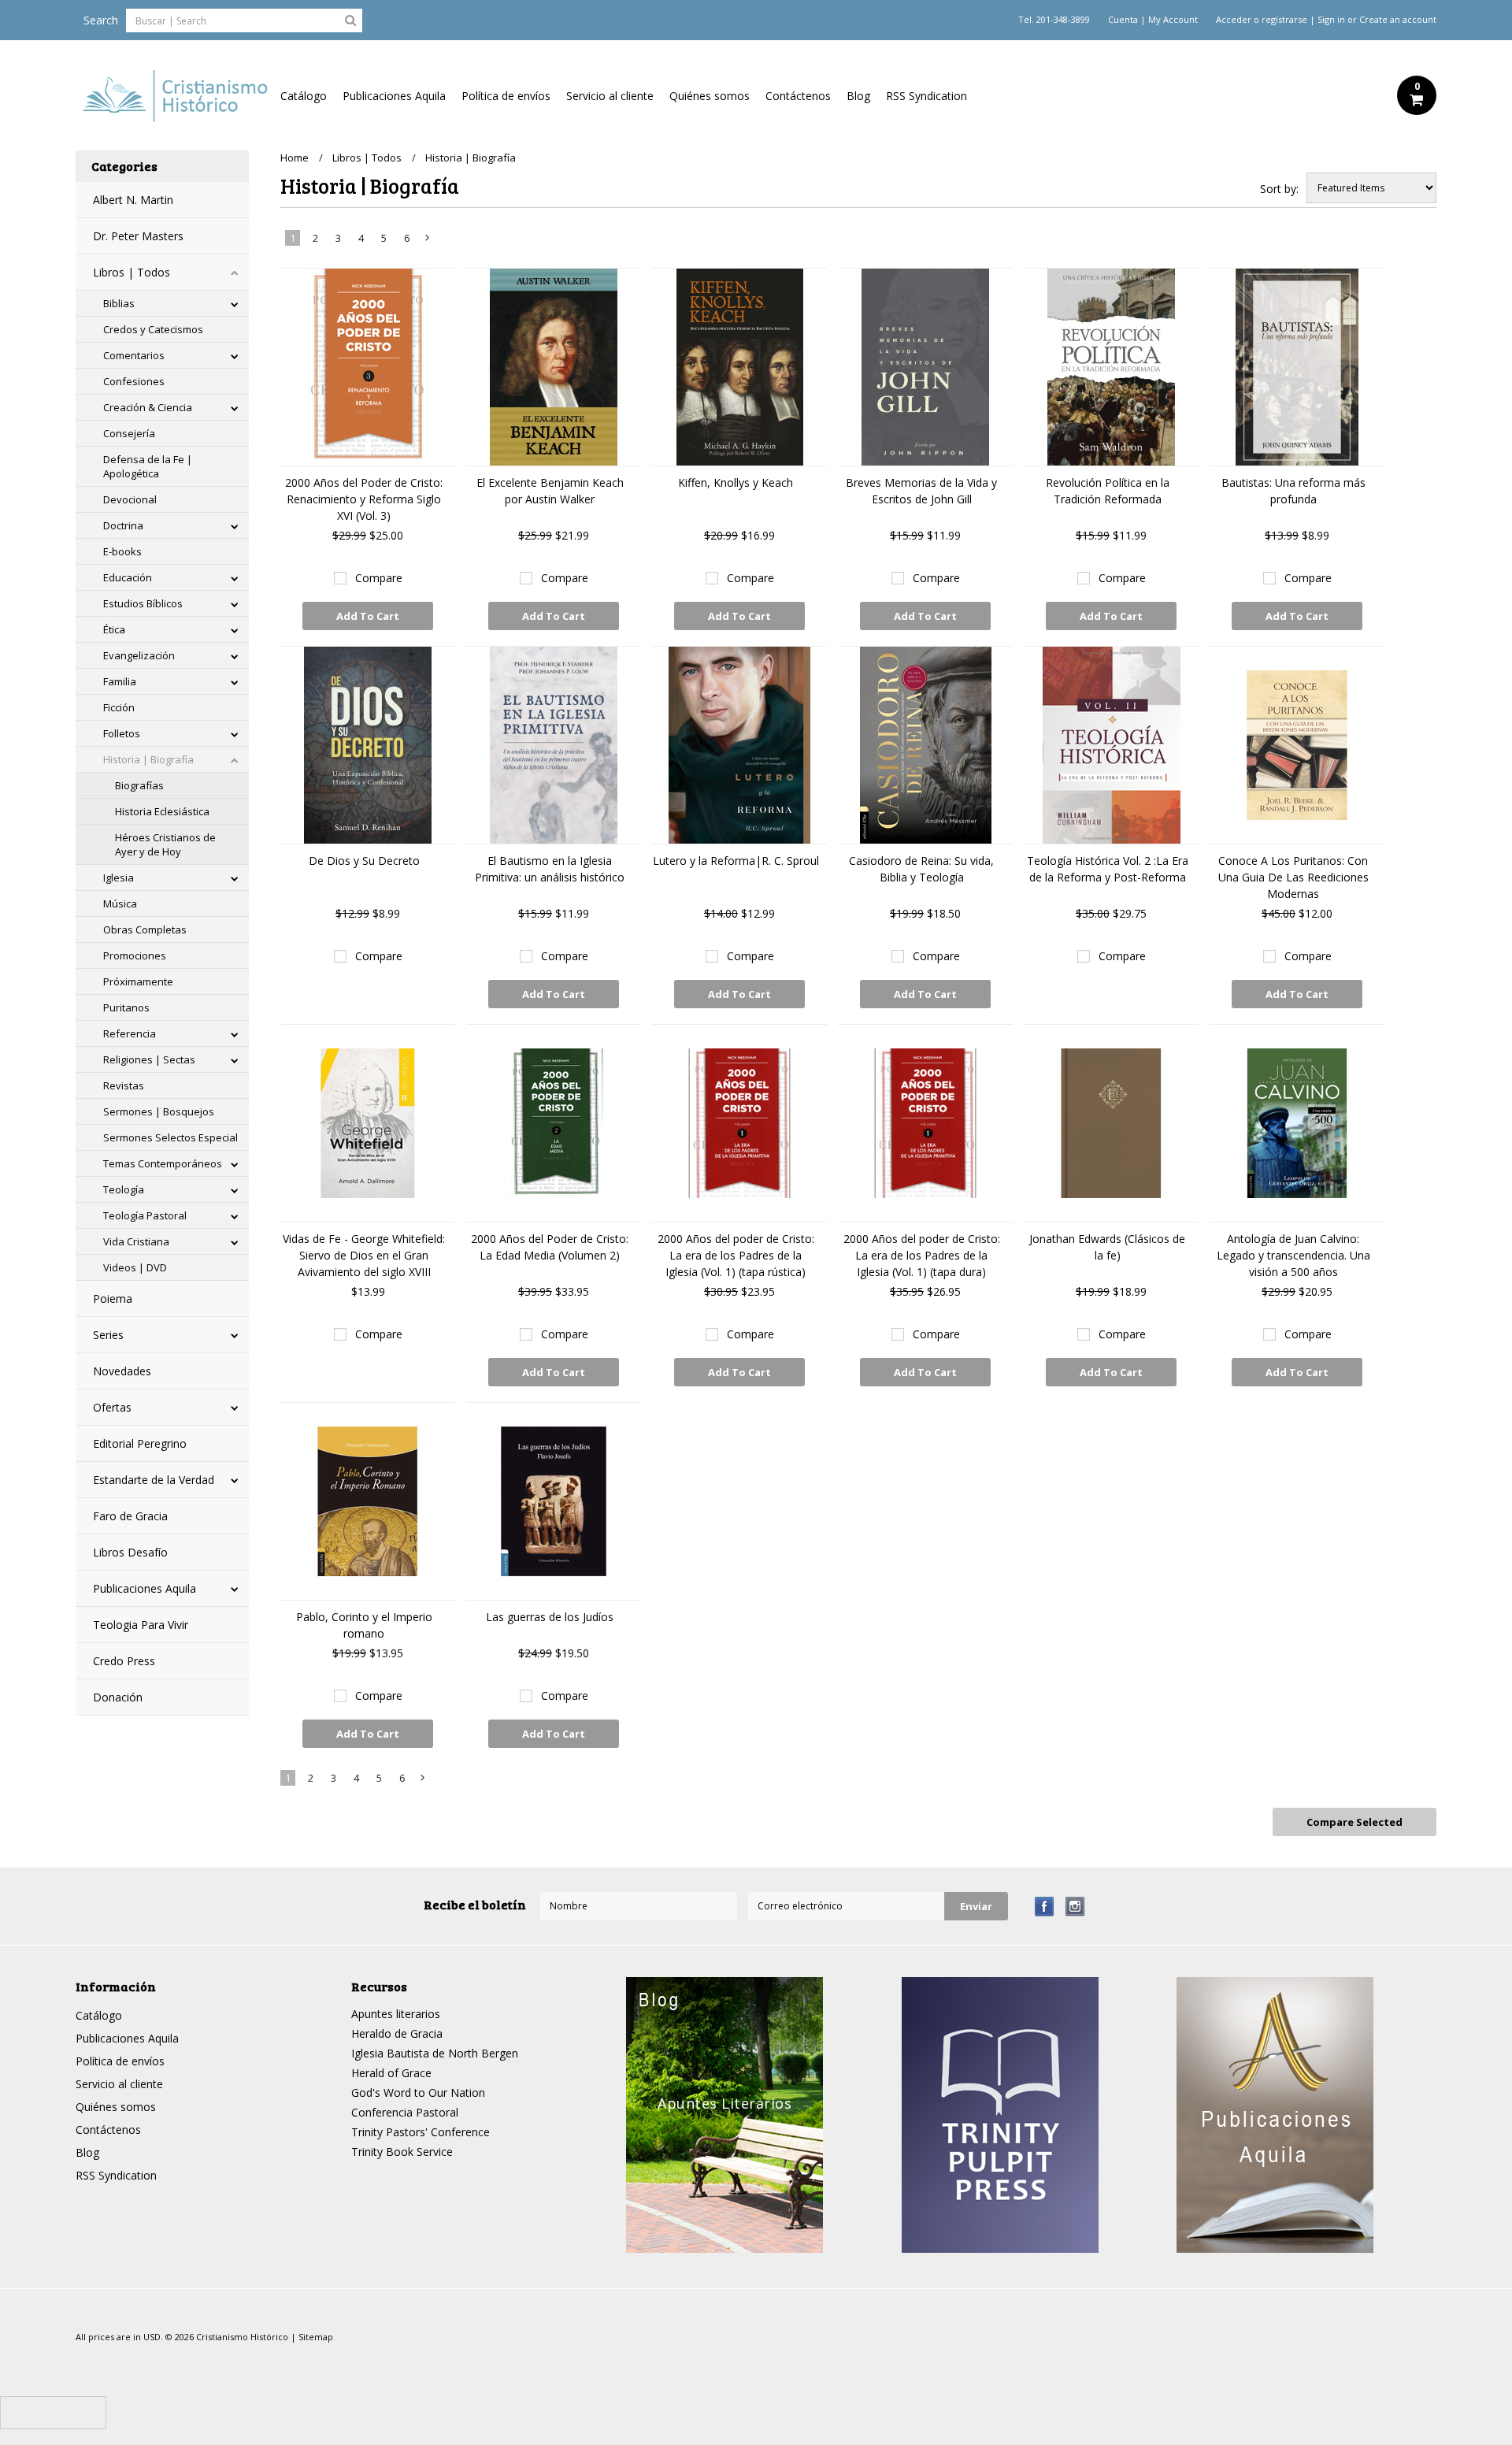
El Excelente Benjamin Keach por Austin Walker (550, 491)
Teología (124, 1189)
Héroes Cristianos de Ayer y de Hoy (165, 844)
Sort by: (1279, 189)
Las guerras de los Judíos (550, 1617)
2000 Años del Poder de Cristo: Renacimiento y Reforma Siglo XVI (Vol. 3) (364, 499)
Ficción (119, 707)
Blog (858, 96)
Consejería (129, 433)
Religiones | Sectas (149, 1059)
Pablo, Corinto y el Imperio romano (364, 1625)
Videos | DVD (135, 1267)
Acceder (1234, 20)
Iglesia (119, 877)
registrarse (1284, 20)
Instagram (1075, 1907)
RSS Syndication (926, 96)
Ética (114, 629)
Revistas (124, 1085)
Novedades (122, 1371)
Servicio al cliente (610, 96)
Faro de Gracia (130, 1516)
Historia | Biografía (148, 759)
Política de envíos (506, 96)
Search (101, 20)
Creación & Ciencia (148, 407)
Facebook (1045, 1907)
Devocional (130, 499)
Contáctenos (798, 96)
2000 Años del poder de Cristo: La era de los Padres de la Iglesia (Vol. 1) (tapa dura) (922, 1255)
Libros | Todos (132, 272)
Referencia (130, 1033)
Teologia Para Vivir (141, 1625)
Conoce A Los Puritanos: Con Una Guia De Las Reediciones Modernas (1293, 877)
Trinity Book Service (402, 2152)
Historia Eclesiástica (162, 811)
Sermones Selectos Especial (170, 1137)
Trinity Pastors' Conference (421, 2132)
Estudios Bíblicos (143, 603)
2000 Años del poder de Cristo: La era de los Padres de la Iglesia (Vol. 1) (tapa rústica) (736, 1255)
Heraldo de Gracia (397, 2033)
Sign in (1331, 20)
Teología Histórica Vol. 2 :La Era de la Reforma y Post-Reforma (1108, 869)
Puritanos (126, 1007)
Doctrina (123, 525)
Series (108, 1335)
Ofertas (112, 1407)
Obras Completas (145, 929)
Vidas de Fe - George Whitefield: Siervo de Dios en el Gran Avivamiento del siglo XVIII (364, 1255)
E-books (122, 551)
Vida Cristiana (136, 1241)
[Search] (350, 20)
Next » (428, 241)
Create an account (1398, 20)
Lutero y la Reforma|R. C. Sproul (736, 861)
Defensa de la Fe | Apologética (148, 466)
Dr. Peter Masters (138, 236)
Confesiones (134, 381)
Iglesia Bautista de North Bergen (435, 2053)
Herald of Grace (391, 2073)
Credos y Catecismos (153, 329)
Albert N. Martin (133, 200)
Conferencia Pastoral (405, 2112)
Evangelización (139, 655)
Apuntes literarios (396, 2014)
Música (120, 903)
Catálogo (304, 96)
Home (295, 158)
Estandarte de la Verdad (154, 1480)
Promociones (135, 955)
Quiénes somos (710, 96)
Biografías (139, 785)
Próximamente (138, 981)
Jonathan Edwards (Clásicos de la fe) (1107, 1247)
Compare (379, 578)
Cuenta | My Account (1153, 20)
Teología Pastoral (145, 1215)
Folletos (122, 733)
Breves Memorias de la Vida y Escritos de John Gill (921, 491)
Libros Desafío (130, 1552)
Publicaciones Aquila (394, 96)
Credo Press (124, 1661)
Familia (120, 681)
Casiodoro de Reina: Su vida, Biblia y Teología (921, 869)
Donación (118, 1697)
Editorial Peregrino (140, 1443)
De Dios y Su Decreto (364, 861)
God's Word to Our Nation (418, 2093)
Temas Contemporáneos (163, 1163)
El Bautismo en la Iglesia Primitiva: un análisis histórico (550, 869)
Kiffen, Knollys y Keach (736, 482)
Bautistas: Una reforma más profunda (1293, 491)
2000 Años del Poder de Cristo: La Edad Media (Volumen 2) (550, 1247)
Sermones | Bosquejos (159, 1111)
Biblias (119, 303)
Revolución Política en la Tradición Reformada (1108, 491)
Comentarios (134, 355)
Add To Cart (368, 616)
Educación (128, 577)
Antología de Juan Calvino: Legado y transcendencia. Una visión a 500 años (1293, 1255)
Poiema (113, 1299)
